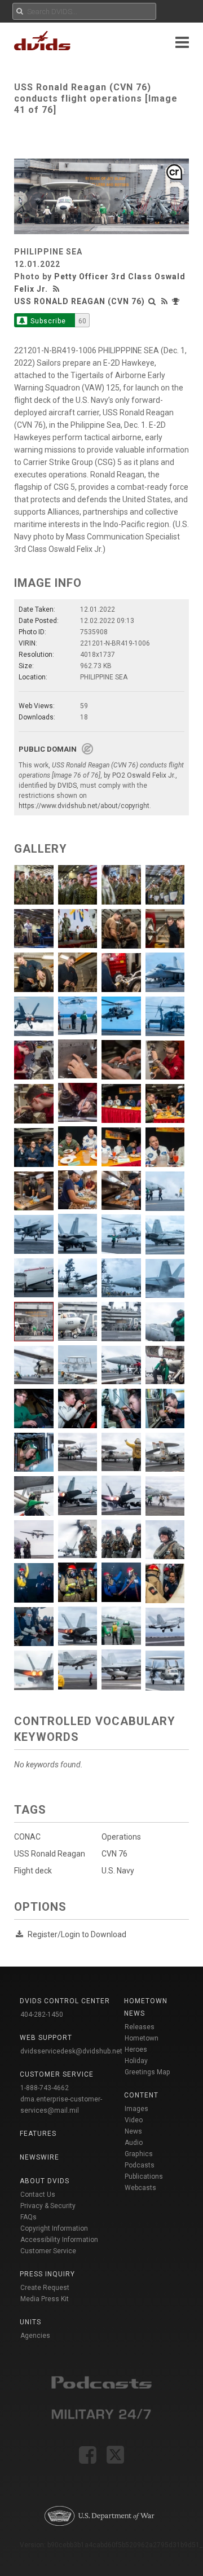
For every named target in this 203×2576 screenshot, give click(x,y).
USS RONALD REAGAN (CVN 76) (80, 301)
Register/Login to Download (77, 1934)
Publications (144, 2176)
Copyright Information (54, 2228)
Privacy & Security (48, 2206)
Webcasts (140, 2188)
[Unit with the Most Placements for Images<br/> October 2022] (177, 301)
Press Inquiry (47, 2274)
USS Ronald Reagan (50, 1854)
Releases (140, 2027)
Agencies (35, 2336)
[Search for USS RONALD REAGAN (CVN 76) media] (152, 301)
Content (141, 2095)
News (133, 2131)
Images (136, 2109)
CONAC (27, 1837)
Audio (134, 2143)
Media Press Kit (45, 2299)
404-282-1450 (42, 2015)
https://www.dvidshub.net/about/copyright (84, 806)
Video (134, 2120)
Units (30, 2322)
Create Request (45, 2288)
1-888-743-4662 (45, 2088)
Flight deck (33, 1871)
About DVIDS (45, 2181)
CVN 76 (114, 1854)
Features (38, 2134)
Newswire (39, 2157)
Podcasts (140, 2165)
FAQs (28, 2217)
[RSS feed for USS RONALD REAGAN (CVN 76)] (165, 301)
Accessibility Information (59, 2240)
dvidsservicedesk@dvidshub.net (71, 2051)
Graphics (139, 2154)
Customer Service (48, 2251)
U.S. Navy (118, 1871)
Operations (121, 1837)
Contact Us (38, 2195)
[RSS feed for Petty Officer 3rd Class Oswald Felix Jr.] (58, 289)
